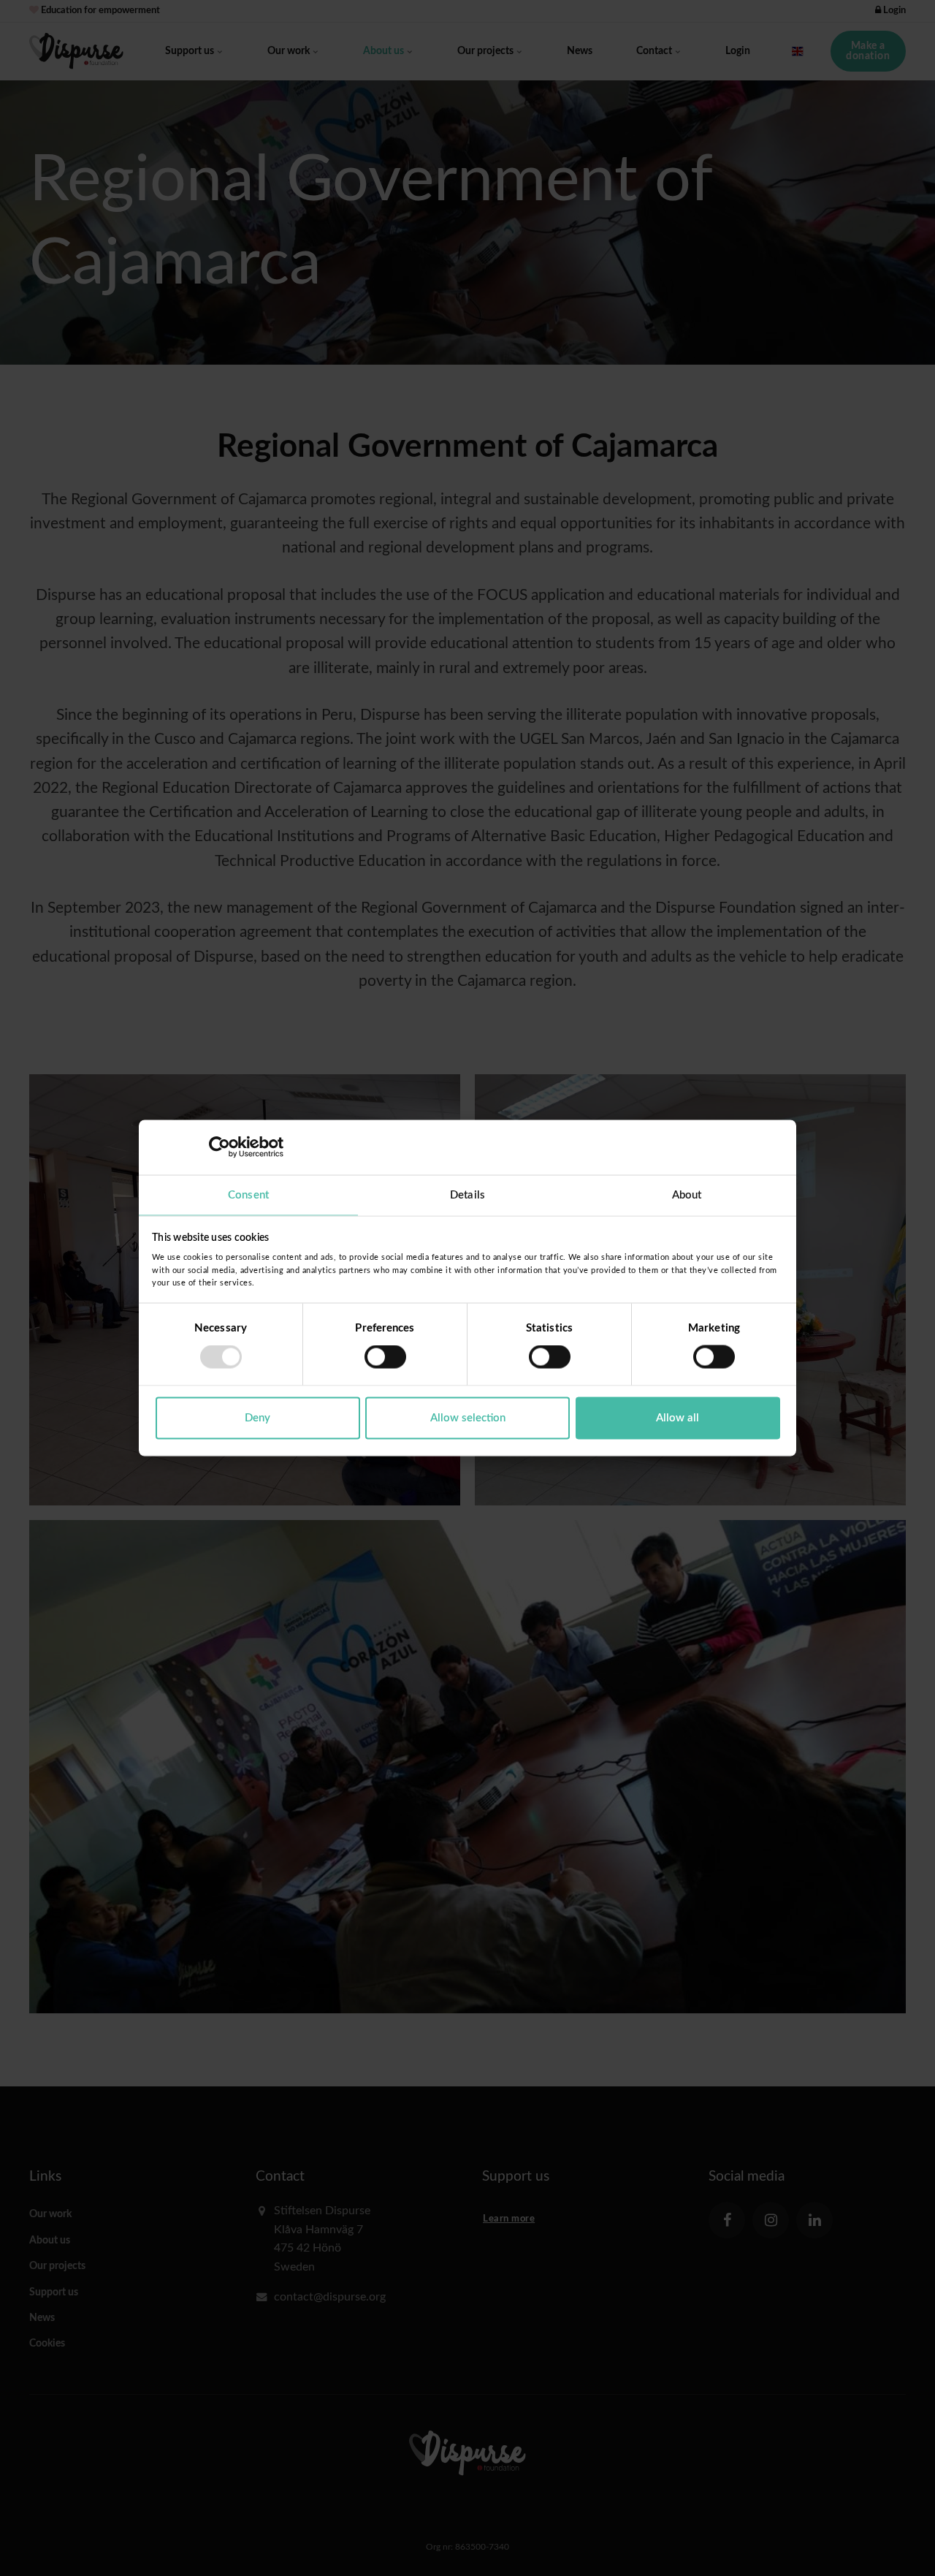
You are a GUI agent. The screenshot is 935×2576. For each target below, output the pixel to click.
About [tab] (687, 1194)
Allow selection (468, 1417)
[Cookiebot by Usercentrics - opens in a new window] (220, 1147)
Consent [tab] (248, 1194)
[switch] (385, 1357)
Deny (257, 1417)
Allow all (678, 1417)
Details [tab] (467, 1194)
